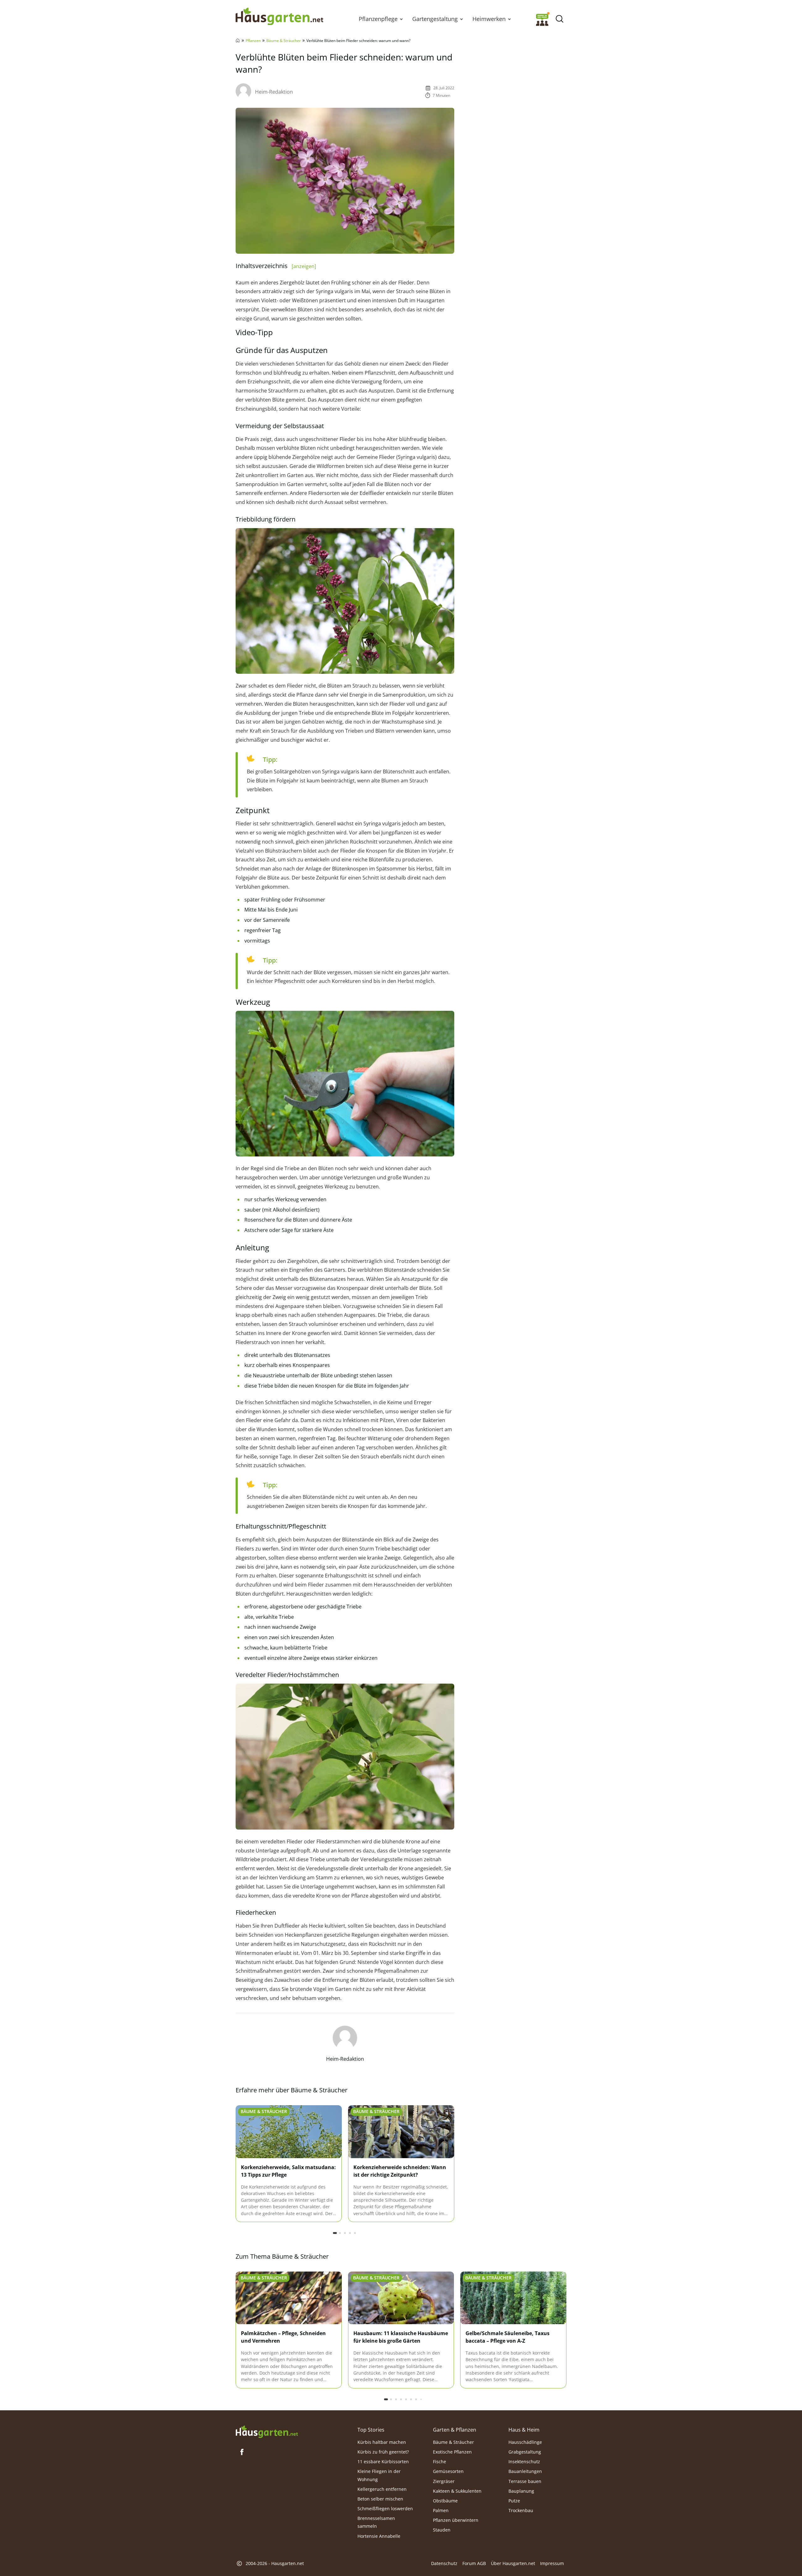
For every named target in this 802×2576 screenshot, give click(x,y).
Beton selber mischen (380, 2499)
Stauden (442, 2530)
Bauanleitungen (525, 2471)
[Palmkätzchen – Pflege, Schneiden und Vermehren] (289, 2298)
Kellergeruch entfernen (382, 2489)
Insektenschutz (524, 2462)
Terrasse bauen (525, 2481)
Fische (440, 2462)
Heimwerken (489, 19)
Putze (514, 2501)
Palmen (441, 2510)
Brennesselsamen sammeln (376, 2522)
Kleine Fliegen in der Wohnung (379, 2475)
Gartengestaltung (435, 19)
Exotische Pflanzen (452, 2452)
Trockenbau (521, 2510)
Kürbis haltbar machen (382, 2442)
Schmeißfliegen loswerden (385, 2508)
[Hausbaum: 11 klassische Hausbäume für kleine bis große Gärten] (401, 2298)
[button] (401, 19)
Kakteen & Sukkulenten (457, 2491)
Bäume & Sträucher (284, 41)
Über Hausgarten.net (513, 2563)
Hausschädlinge (525, 2442)
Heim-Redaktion (274, 92)
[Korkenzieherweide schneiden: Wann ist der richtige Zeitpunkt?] (401, 2132)
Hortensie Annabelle (379, 2536)
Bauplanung (521, 2491)
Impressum (552, 2563)
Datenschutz (444, 2563)
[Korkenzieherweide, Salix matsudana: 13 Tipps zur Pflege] (289, 2132)
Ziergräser (444, 2481)
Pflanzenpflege (378, 19)
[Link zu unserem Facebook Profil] (242, 2452)
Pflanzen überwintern (456, 2520)
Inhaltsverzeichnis (276, 266)
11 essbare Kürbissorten (383, 2462)
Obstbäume (445, 2501)
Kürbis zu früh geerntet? (383, 2452)
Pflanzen (253, 41)
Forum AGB (474, 2563)
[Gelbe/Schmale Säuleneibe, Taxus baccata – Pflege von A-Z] (513, 2298)
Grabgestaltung (525, 2452)
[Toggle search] (559, 19)
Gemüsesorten (448, 2471)
